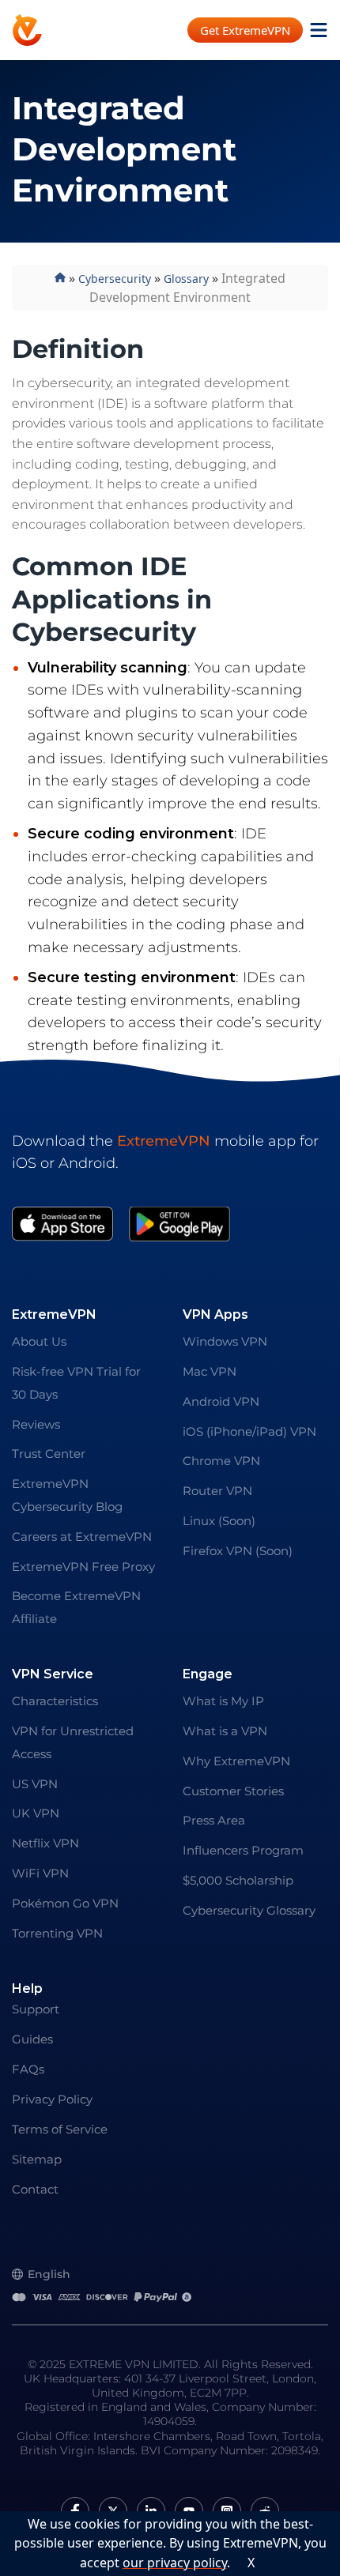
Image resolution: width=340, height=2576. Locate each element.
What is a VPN (225, 1731)
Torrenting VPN (57, 1933)
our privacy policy (175, 2563)
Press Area (214, 1820)
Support (36, 2009)
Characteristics (55, 1701)
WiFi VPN (40, 1873)
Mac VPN (210, 1371)
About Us (39, 1341)
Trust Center (49, 1454)
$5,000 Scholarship (238, 1880)
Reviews (36, 1424)
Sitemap (37, 2159)
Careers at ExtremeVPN (82, 1537)
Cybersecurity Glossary (249, 1910)
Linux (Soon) (219, 1521)
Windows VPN (225, 1341)
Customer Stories (233, 1791)
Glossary (186, 279)
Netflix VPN (45, 1843)
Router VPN (217, 1491)
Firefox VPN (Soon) (238, 1551)
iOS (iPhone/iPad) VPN (249, 1431)
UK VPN (36, 1813)
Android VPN (221, 1401)
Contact (35, 2189)
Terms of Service (60, 2129)
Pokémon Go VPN (65, 1903)
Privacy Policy (52, 2099)
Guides (32, 2039)
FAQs (28, 2069)
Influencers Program (243, 1850)
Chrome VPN (221, 1461)
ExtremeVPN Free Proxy (83, 1567)
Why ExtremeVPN (236, 1761)
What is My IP (223, 1701)
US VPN (35, 1784)
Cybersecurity (115, 279)
